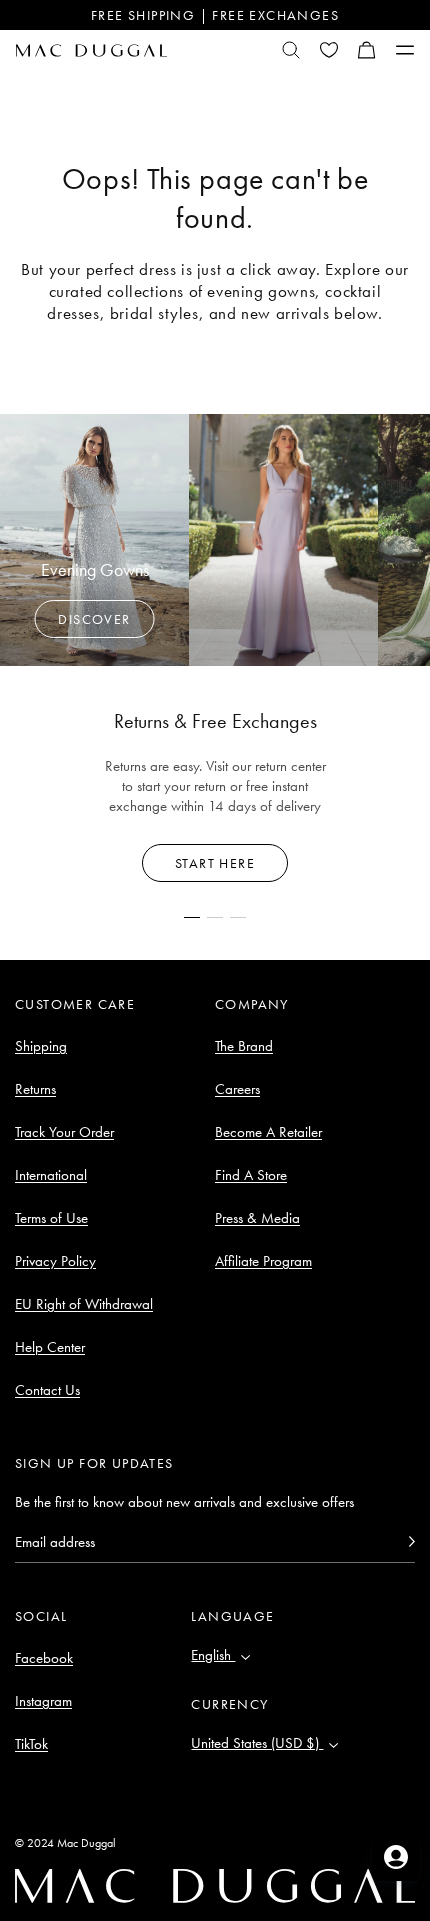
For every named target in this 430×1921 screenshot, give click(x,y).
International (51, 1175)
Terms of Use (51, 1218)
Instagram (43, 1701)
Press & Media (257, 1218)
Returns (35, 1089)
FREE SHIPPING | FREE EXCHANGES (215, 15)
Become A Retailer (268, 1132)
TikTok (31, 1744)
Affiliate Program (263, 1261)
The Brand (244, 1046)
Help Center (50, 1347)
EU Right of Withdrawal (84, 1304)
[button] (367, 50)
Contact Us (47, 1390)
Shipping (41, 1046)
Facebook (44, 1658)
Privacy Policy (55, 1261)
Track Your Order (64, 1132)
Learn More (215, 863)
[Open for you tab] (396, 1857)
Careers (237, 1089)
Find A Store (251, 1175)
